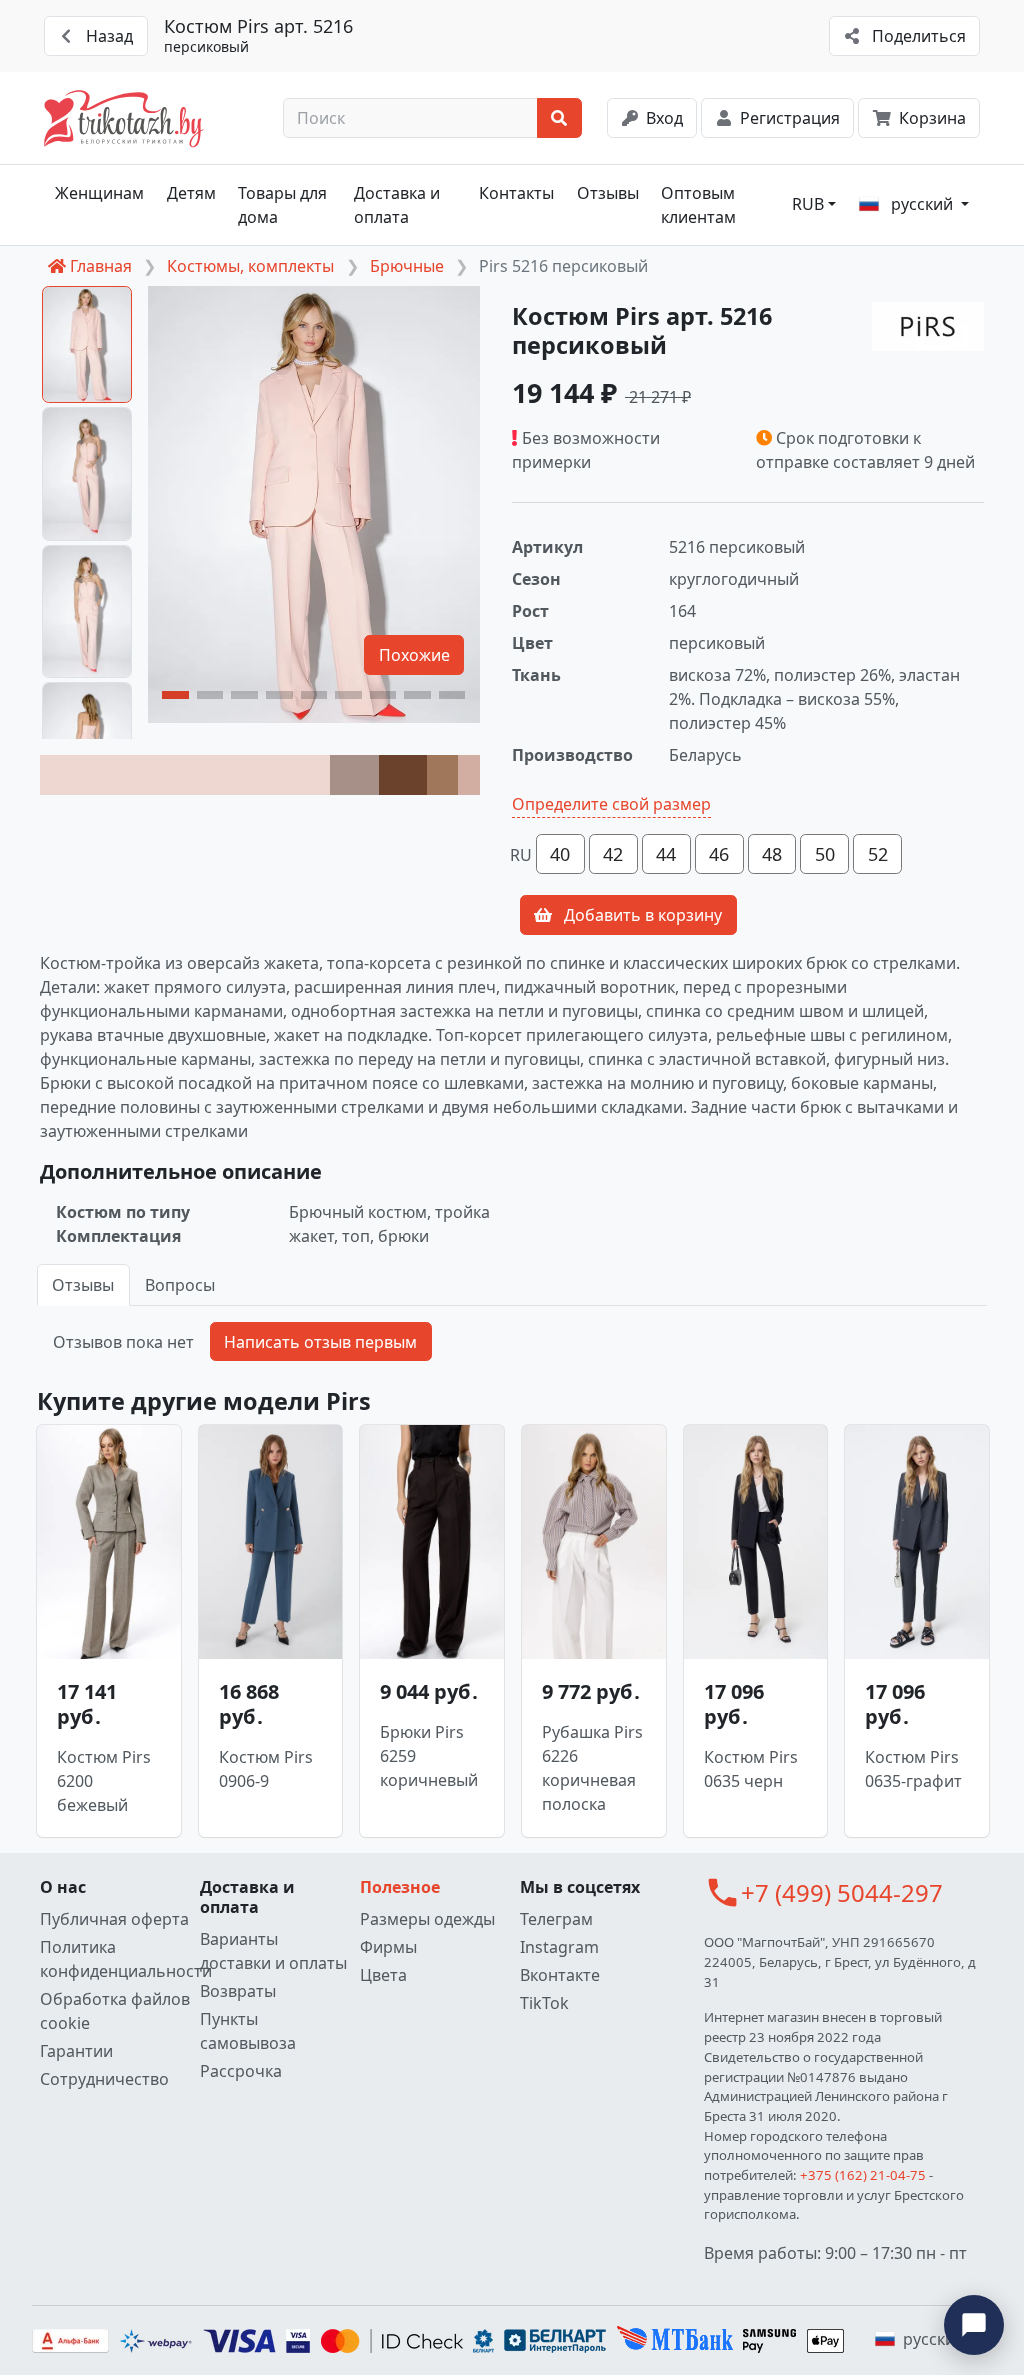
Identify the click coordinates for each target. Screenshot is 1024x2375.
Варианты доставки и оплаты (273, 1951)
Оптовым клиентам (698, 205)
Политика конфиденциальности (116, 1959)
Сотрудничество (104, 2079)
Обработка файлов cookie (115, 2011)
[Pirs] (928, 326)
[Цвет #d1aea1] (469, 775)
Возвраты (238, 1991)
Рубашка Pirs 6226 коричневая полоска (592, 1768)
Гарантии (76, 2051)
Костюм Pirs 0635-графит (913, 1769)
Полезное (400, 1887)
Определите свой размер (611, 804)
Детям (191, 193)
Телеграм (556, 1919)
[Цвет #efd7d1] (185, 775)
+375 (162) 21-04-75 (863, 2175)
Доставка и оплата (397, 205)
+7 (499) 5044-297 (842, 1892)
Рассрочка (241, 2071)
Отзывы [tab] (83, 1285)
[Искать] (559, 118)
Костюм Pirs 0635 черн (751, 1769)
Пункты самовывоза (248, 2031)
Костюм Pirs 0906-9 (266, 1769)
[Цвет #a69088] (354, 775)
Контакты (516, 193)
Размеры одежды (427, 1919)
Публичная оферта (114, 1919)
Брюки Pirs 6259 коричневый (429, 1756)
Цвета (383, 1975)
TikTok (544, 2003)
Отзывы (608, 193)
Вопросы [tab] (180, 1285)
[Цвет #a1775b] (442, 775)
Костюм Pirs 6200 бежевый (104, 1781)
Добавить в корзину (641, 915)
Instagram (559, 1947)
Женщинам (99, 193)
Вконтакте (560, 1975)
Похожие (414, 655)
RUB (808, 204)
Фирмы (388, 1947)
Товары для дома (282, 205)
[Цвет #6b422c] (403, 775)
